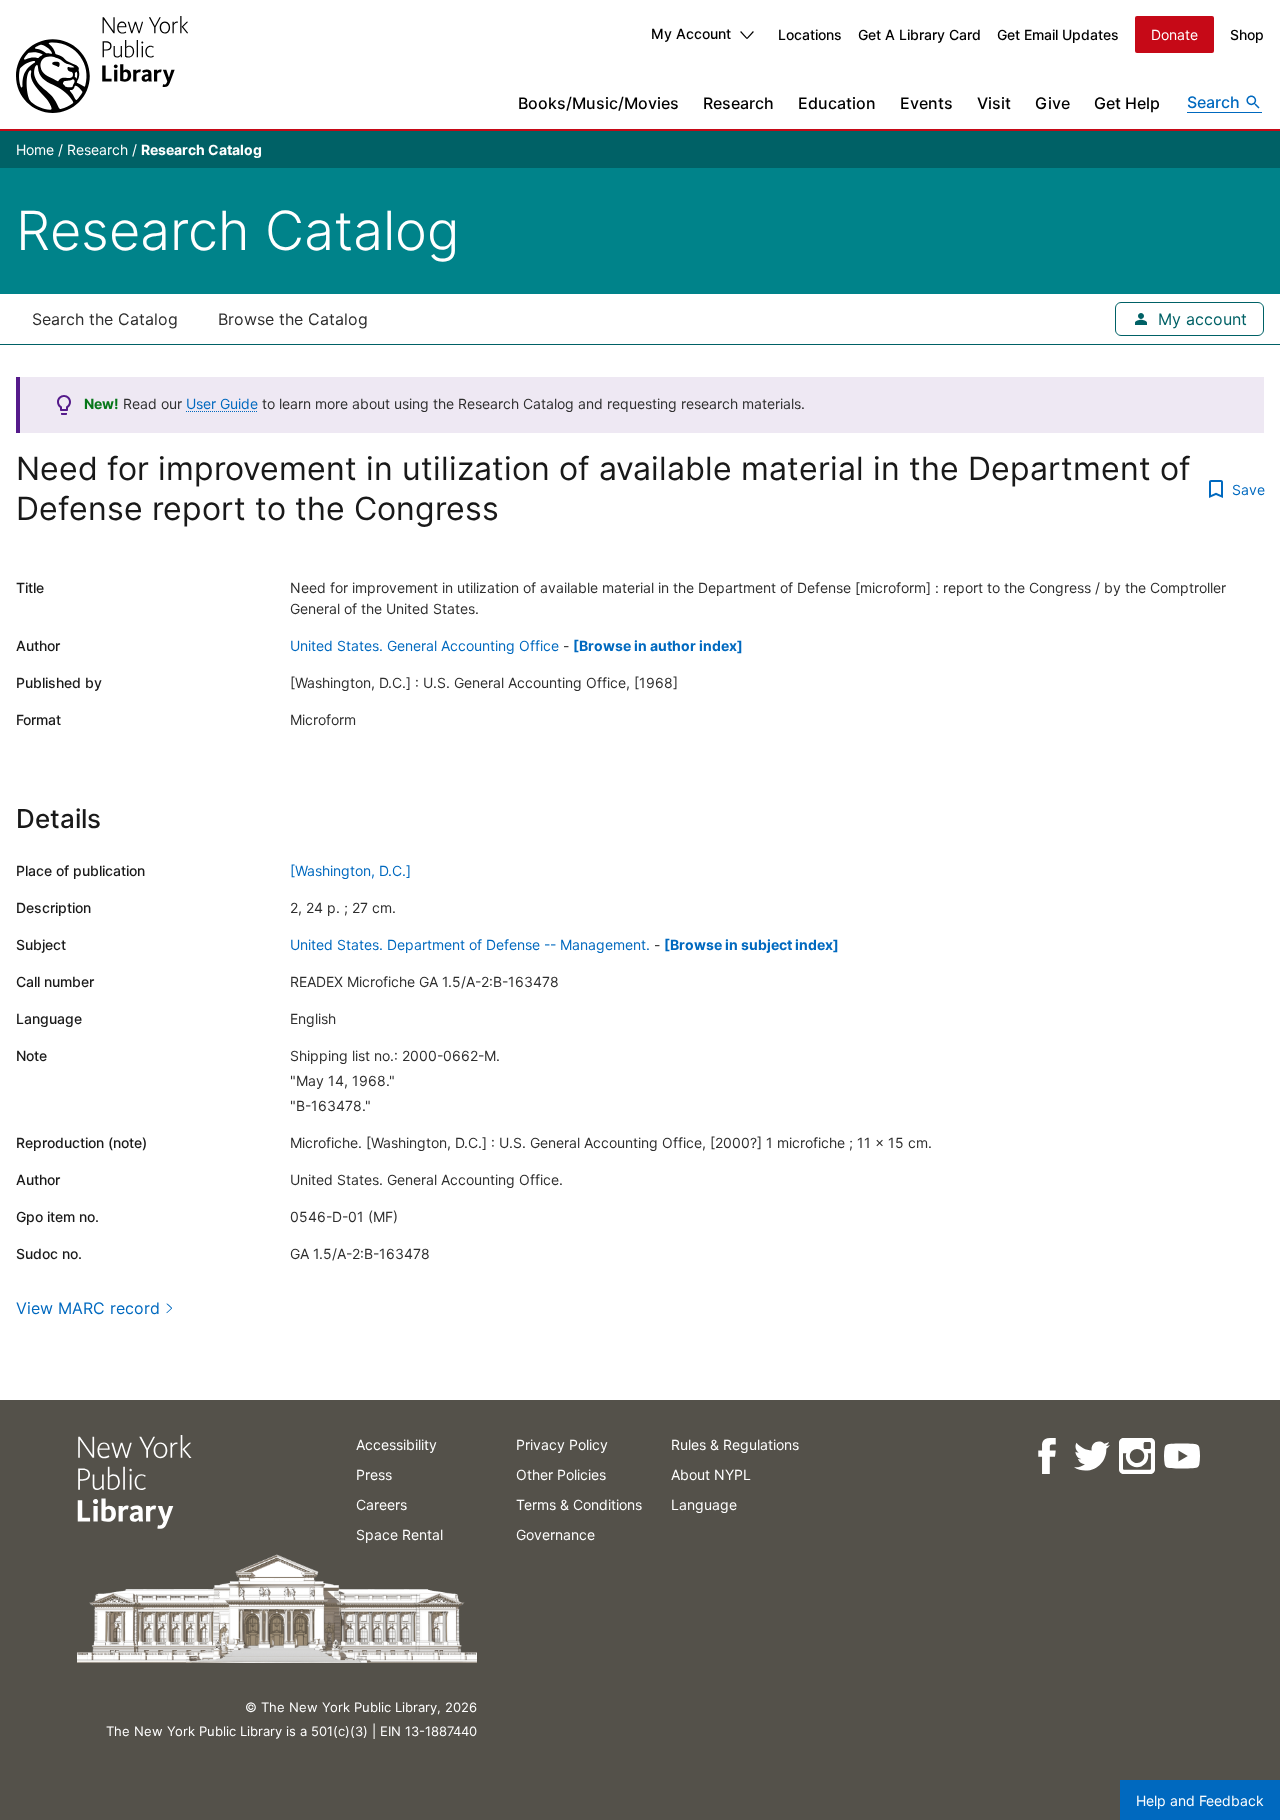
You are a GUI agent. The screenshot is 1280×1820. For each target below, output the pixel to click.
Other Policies (561, 1474)
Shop (1247, 34)
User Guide (222, 403)
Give (1052, 103)
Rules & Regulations (735, 1444)
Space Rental (399, 1534)
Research (738, 103)
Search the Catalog (105, 319)
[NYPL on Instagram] (1135, 1456)
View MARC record (88, 1308)
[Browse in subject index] (751, 944)
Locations (810, 34)
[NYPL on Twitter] (1090, 1456)
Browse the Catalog (293, 319)
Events (926, 103)
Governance (555, 1534)
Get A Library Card (919, 34)
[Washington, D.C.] (350, 870)
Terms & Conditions (579, 1504)
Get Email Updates (1058, 34)
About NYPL (711, 1474)
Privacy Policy (562, 1444)
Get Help (1127, 103)
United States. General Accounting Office (424, 645)
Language (704, 1504)
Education (837, 103)
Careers (381, 1504)
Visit (994, 103)
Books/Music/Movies (598, 103)
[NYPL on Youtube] (1180, 1456)
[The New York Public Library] (102, 64)
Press (374, 1474)
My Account (691, 33)
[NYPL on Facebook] (1045, 1456)
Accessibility (396, 1444)
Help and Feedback (1200, 1800)
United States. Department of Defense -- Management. (470, 944)
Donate (1174, 34)
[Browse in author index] (658, 645)
